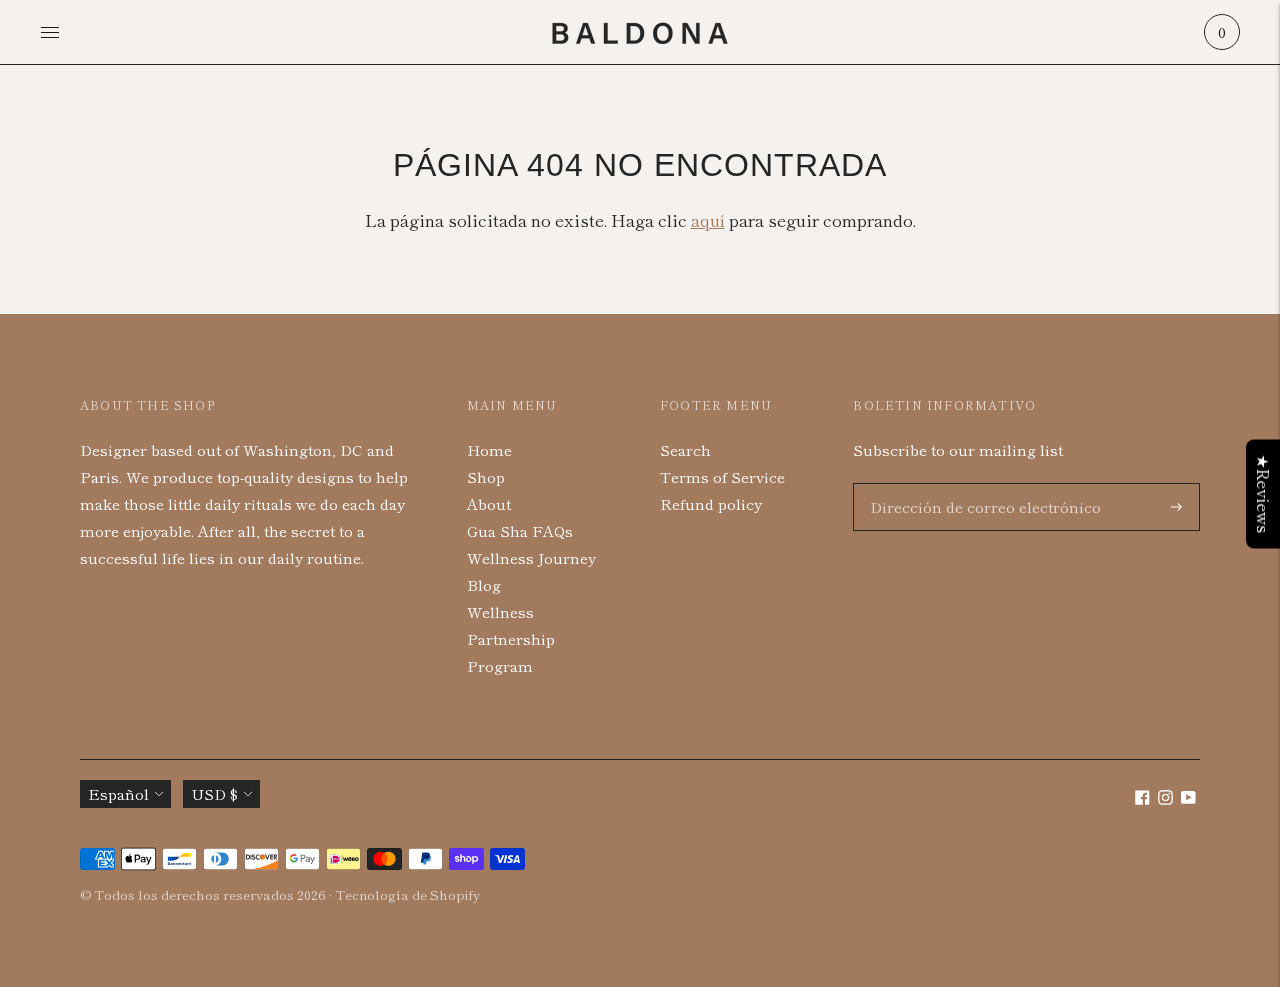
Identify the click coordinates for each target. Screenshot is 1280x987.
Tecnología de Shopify (407, 894)
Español (118, 793)
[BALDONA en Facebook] (1142, 798)
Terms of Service (722, 476)
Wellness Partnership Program (511, 638)
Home (489, 449)
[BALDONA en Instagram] (1165, 798)
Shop (486, 476)
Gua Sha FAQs (520, 530)
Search (685, 449)
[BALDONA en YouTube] (1188, 798)
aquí (708, 219)
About (489, 503)
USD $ (214, 793)
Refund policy (711, 503)
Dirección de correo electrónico (970, 483)
